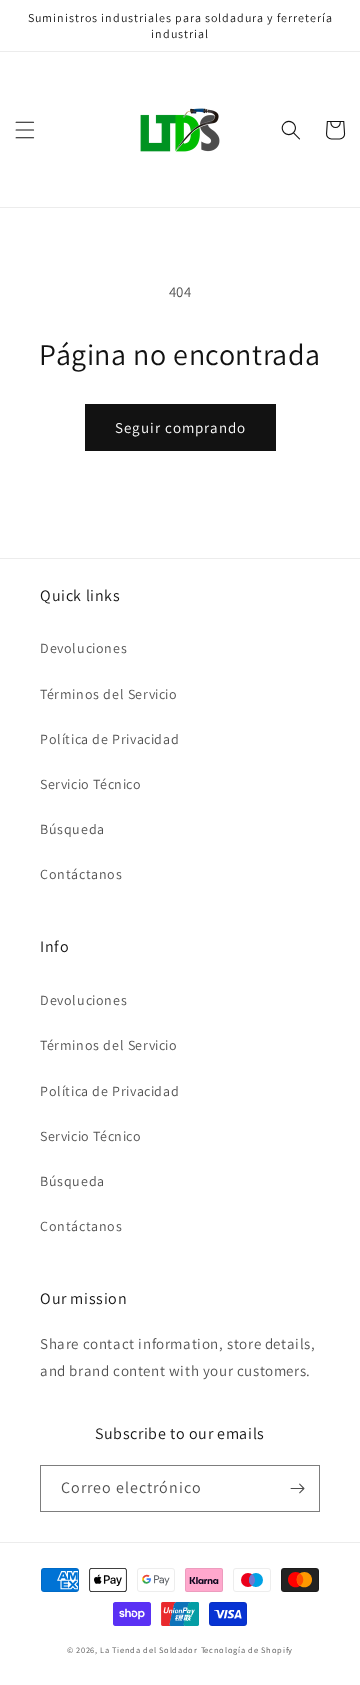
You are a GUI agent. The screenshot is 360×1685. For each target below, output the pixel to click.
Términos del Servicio (109, 694)
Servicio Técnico (91, 784)
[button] (25, 130)
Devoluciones (83, 648)
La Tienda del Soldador (148, 1649)
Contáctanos (81, 874)
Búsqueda (72, 829)
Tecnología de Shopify (247, 1649)
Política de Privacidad (109, 739)
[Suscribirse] (297, 1488)
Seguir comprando (180, 427)
